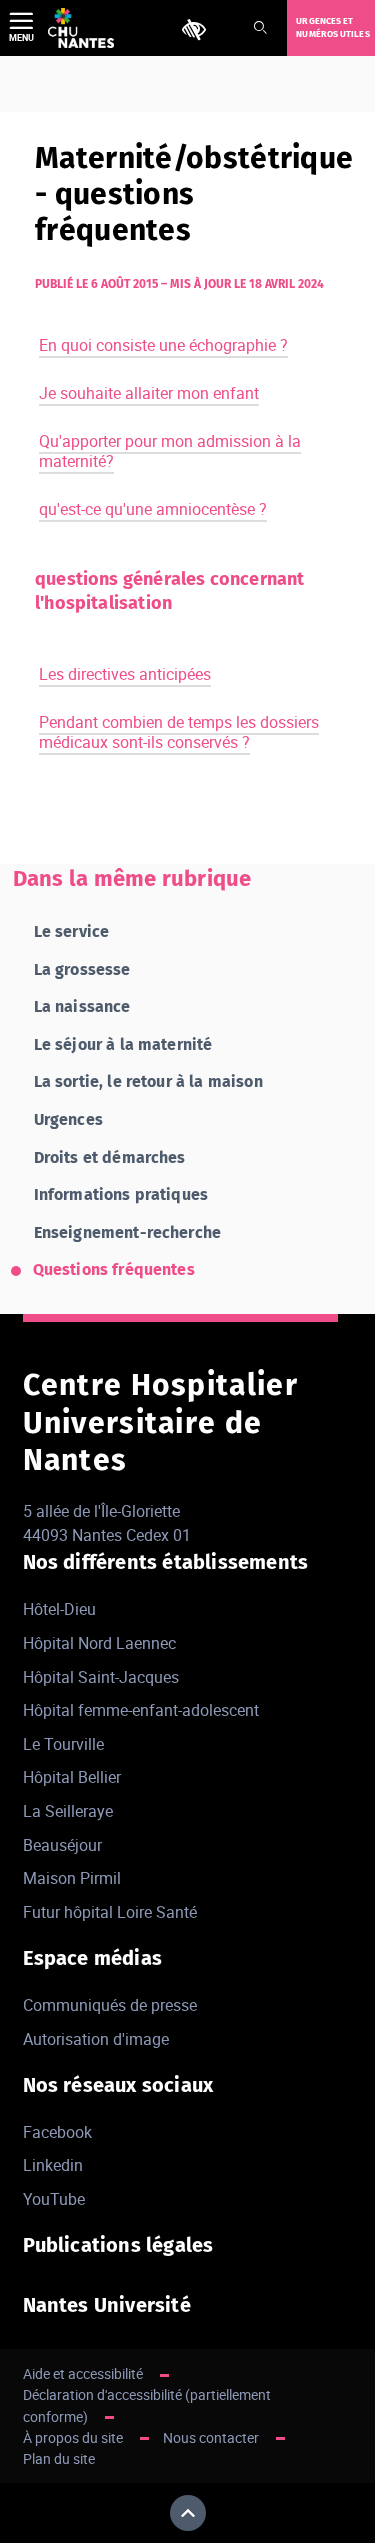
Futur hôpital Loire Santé (110, 1912)
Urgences (68, 1119)
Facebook (57, 2132)
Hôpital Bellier (72, 1777)
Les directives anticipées (125, 674)
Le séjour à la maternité (123, 1044)
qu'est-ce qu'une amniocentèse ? (153, 509)
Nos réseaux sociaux (118, 2085)
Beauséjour (62, 1845)
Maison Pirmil (72, 1878)
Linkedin (53, 2165)
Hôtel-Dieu (59, 1609)
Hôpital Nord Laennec (99, 1643)
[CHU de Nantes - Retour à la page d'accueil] (81, 28)
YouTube (54, 2199)
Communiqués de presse (110, 2005)
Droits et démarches (110, 1157)
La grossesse (82, 969)
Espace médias (93, 1958)
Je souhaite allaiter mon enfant (149, 393)
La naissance (82, 1006)
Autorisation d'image (96, 2039)
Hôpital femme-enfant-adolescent (141, 1710)
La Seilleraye (68, 1811)
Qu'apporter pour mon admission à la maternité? (170, 451)
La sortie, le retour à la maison (148, 1081)
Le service (72, 931)
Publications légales (118, 2245)
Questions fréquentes (114, 1269)
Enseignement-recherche (128, 1232)
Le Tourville (63, 1744)
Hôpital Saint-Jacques (101, 1677)
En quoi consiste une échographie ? (163, 345)
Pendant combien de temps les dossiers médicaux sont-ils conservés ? (179, 732)
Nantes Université (107, 2305)
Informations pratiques (121, 1194)
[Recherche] (260, 28)
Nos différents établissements (166, 1562)
